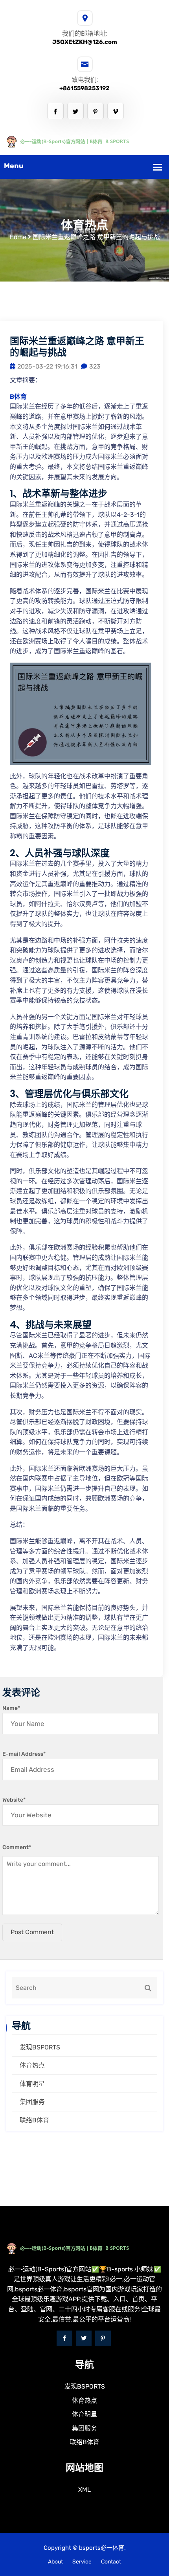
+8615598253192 (84, 88)
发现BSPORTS (40, 2047)
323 (95, 366)
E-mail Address (24, 1754)
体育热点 (32, 2065)
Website (14, 1800)
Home (18, 237)
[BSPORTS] (84, 141)
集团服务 (32, 2102)
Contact (111, 2562)
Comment (17, 1847)
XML (84, 2490)
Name (11, 1708)
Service (82, 2562)
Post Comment (32, 1932)
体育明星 (32, 2084)
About (55, 2562)
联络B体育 (34, 2120)
